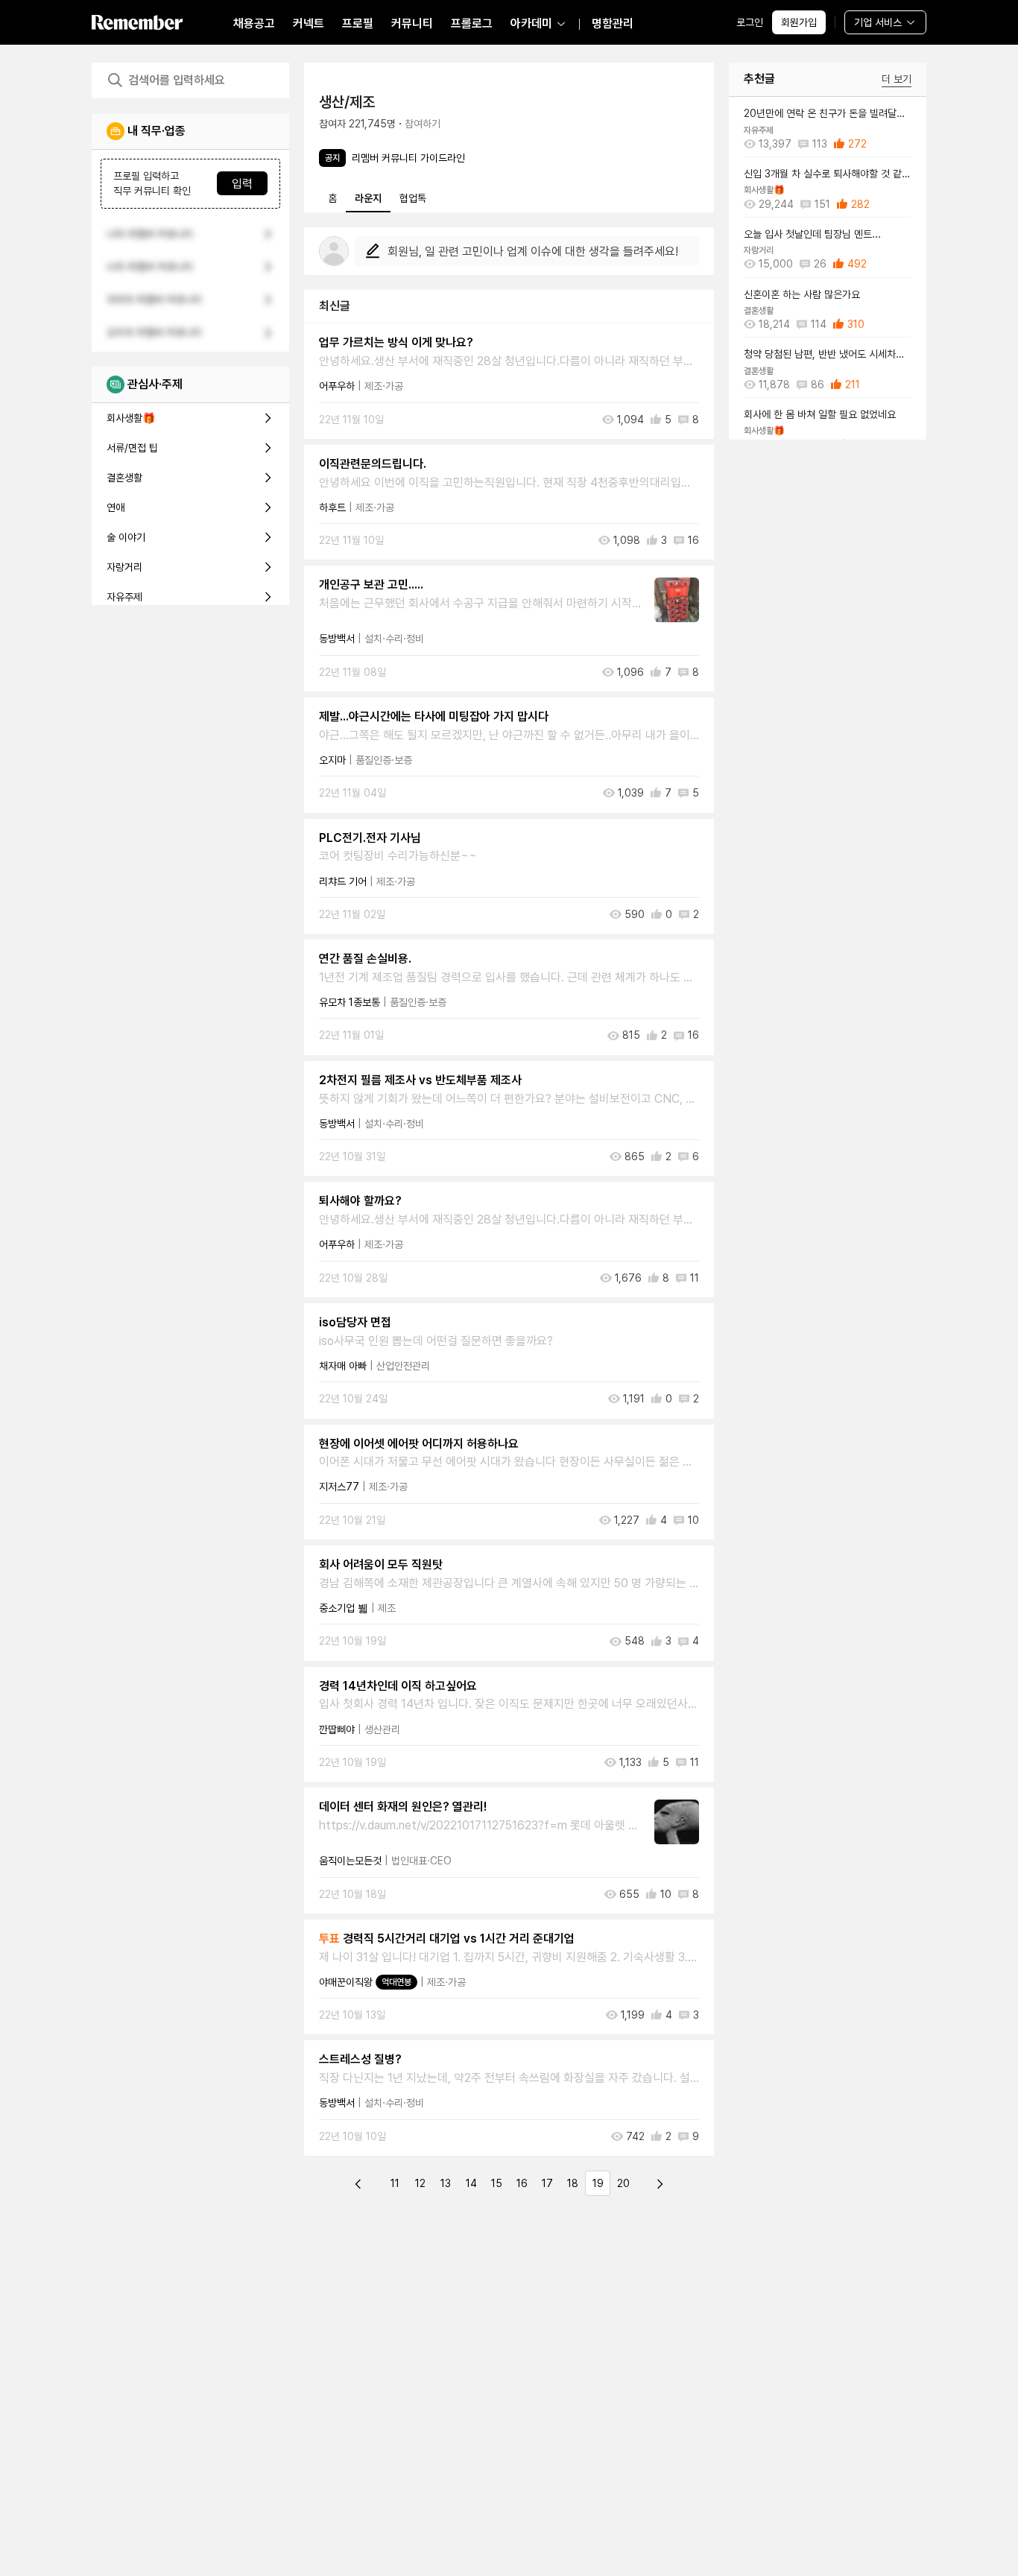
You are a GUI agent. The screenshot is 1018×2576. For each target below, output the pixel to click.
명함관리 (613, 23)
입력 (242, 184)
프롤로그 (472, 23)
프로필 (358, 23)
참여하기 (423, 124)
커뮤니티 (412, 23)
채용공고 (254, 23)
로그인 (750, 22)
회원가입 (799, 22)
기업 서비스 (878, 22)
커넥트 (309, 23)
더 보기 (897, 79)
